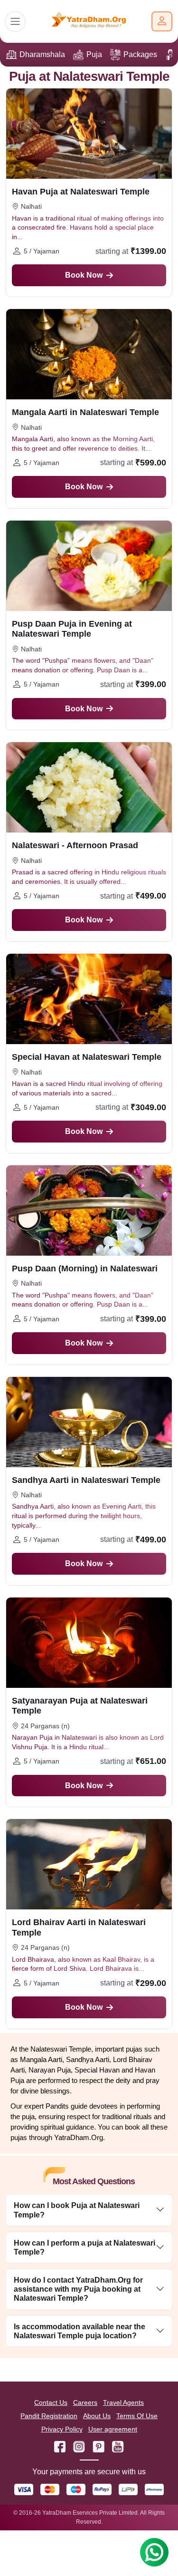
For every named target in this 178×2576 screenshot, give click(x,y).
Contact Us (51, 2402)
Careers (85, 2402)
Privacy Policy (62, 2429)
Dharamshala (42, 54)
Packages (140, 54)
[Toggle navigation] (15, 21)
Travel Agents (123, 2402)
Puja (94, 54)
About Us (97, 2416)
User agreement (113, 2429)
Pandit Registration (49, 2416)
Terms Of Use (137, 2416)
